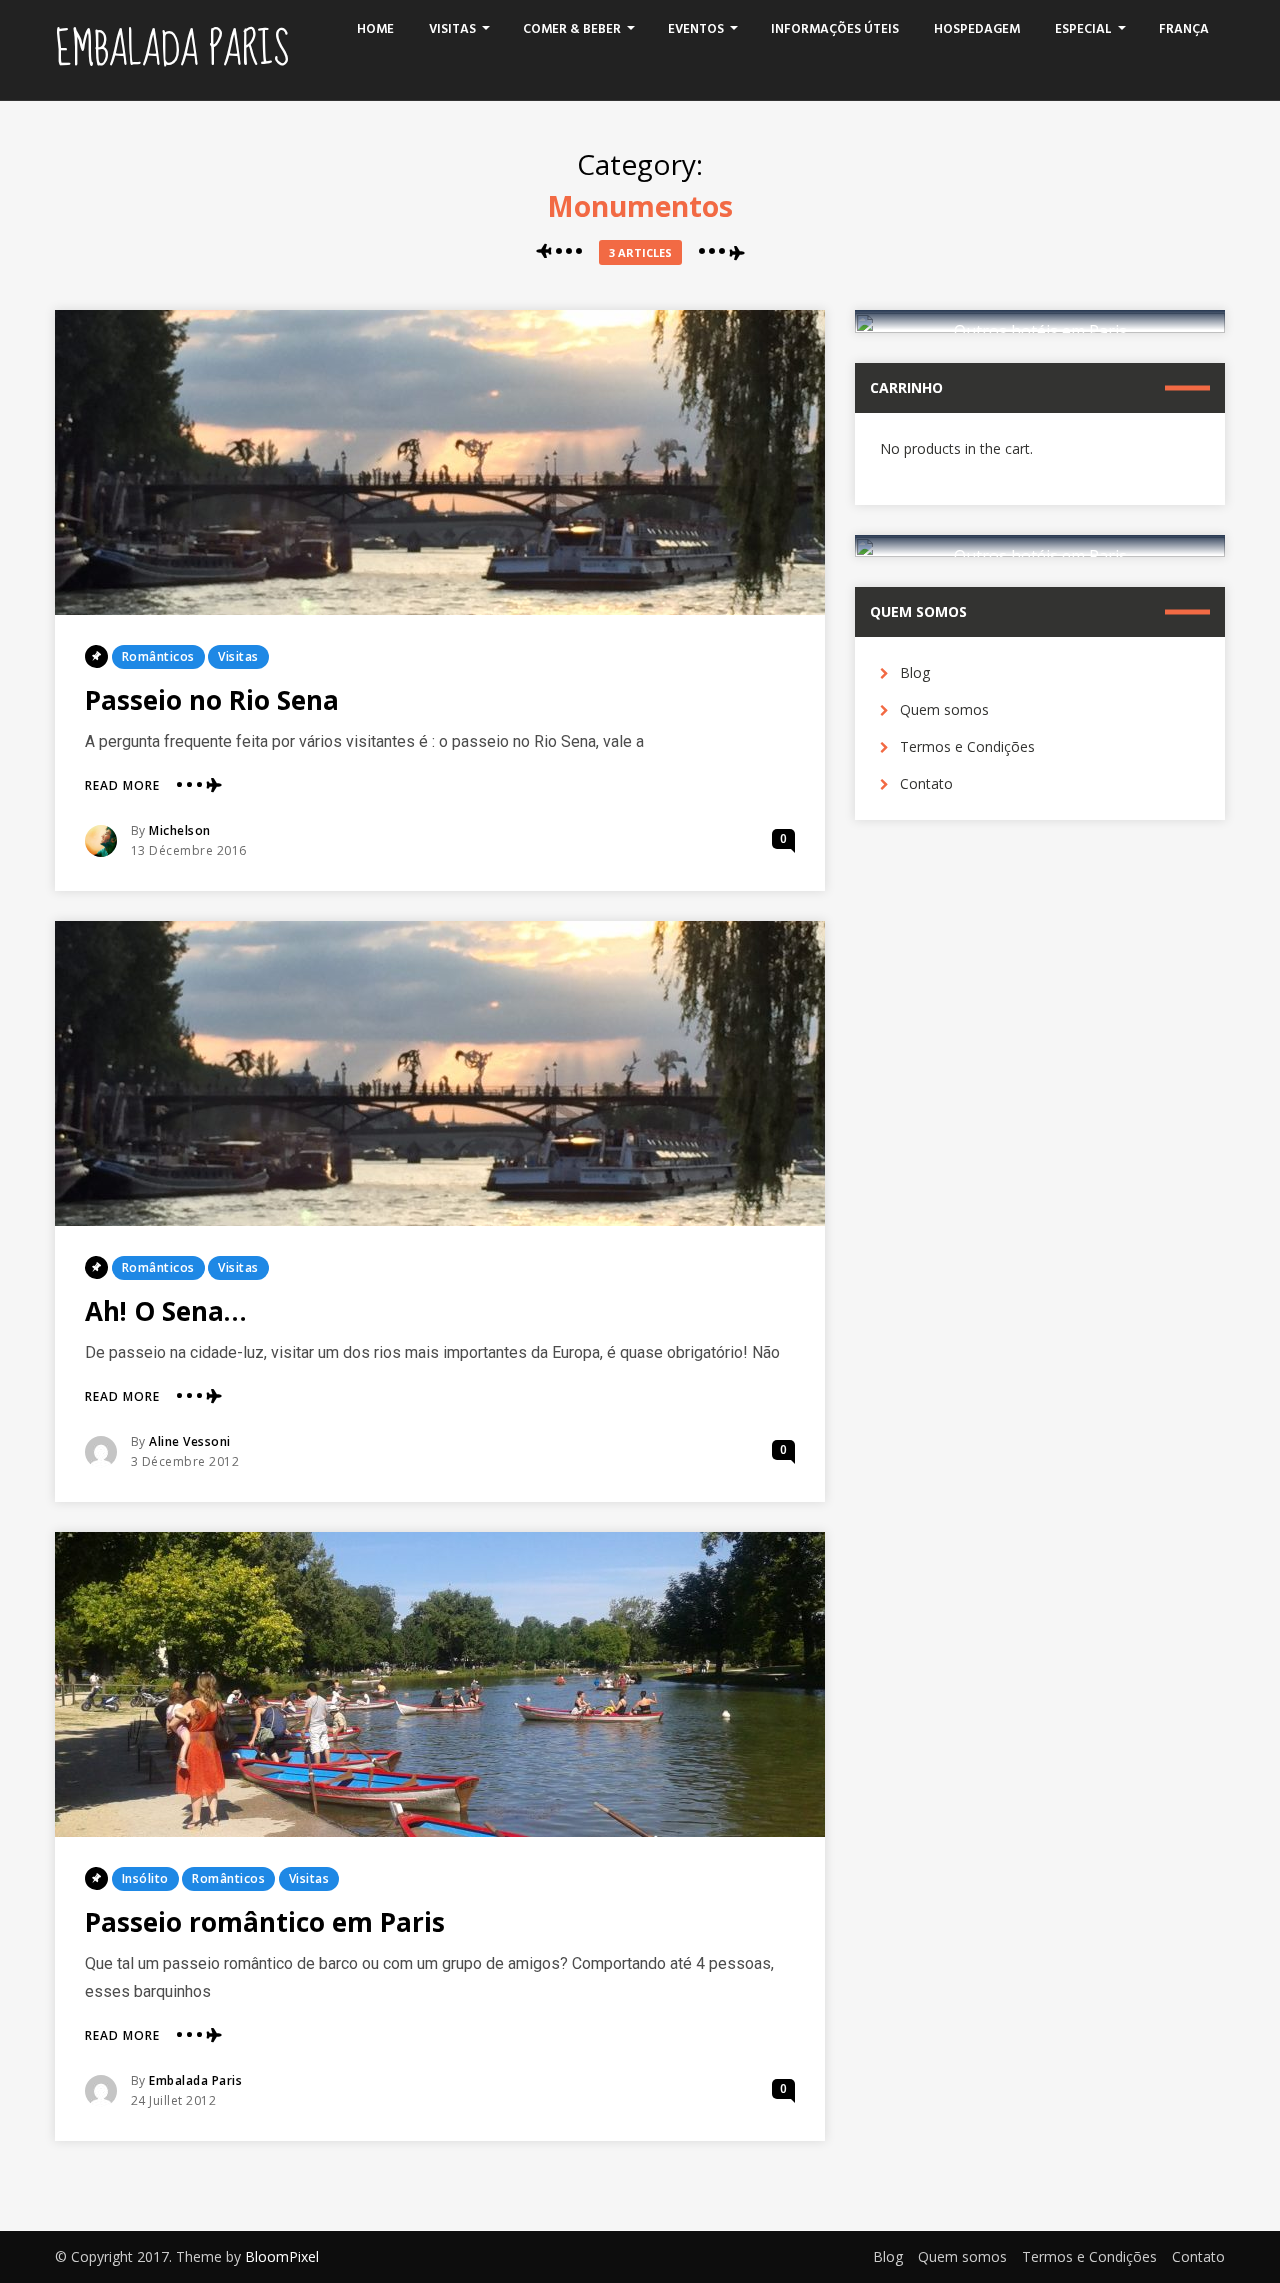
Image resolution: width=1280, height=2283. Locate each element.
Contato (926, 783)
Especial (1083, 29)
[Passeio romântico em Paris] (440, 1684)
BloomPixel (282, 2256)
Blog (915, 672)
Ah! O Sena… (166, 1311)
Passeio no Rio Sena (212, 700)
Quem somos (944, 709)
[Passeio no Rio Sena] (440, 462)
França (1184, 29)
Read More (122, 786)
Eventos (696, 29)
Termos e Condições (967, 746)
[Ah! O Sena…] (440, 1073)
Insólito (145, 1878)
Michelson (180, 830)
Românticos (158, 656)
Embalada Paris (172, 50)
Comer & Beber (572, 29)
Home (375, 29)
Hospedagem (977, 29)
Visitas (452, 29)
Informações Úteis (835, 29)
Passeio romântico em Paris (265, 1922)
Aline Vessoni (190, 1441)
